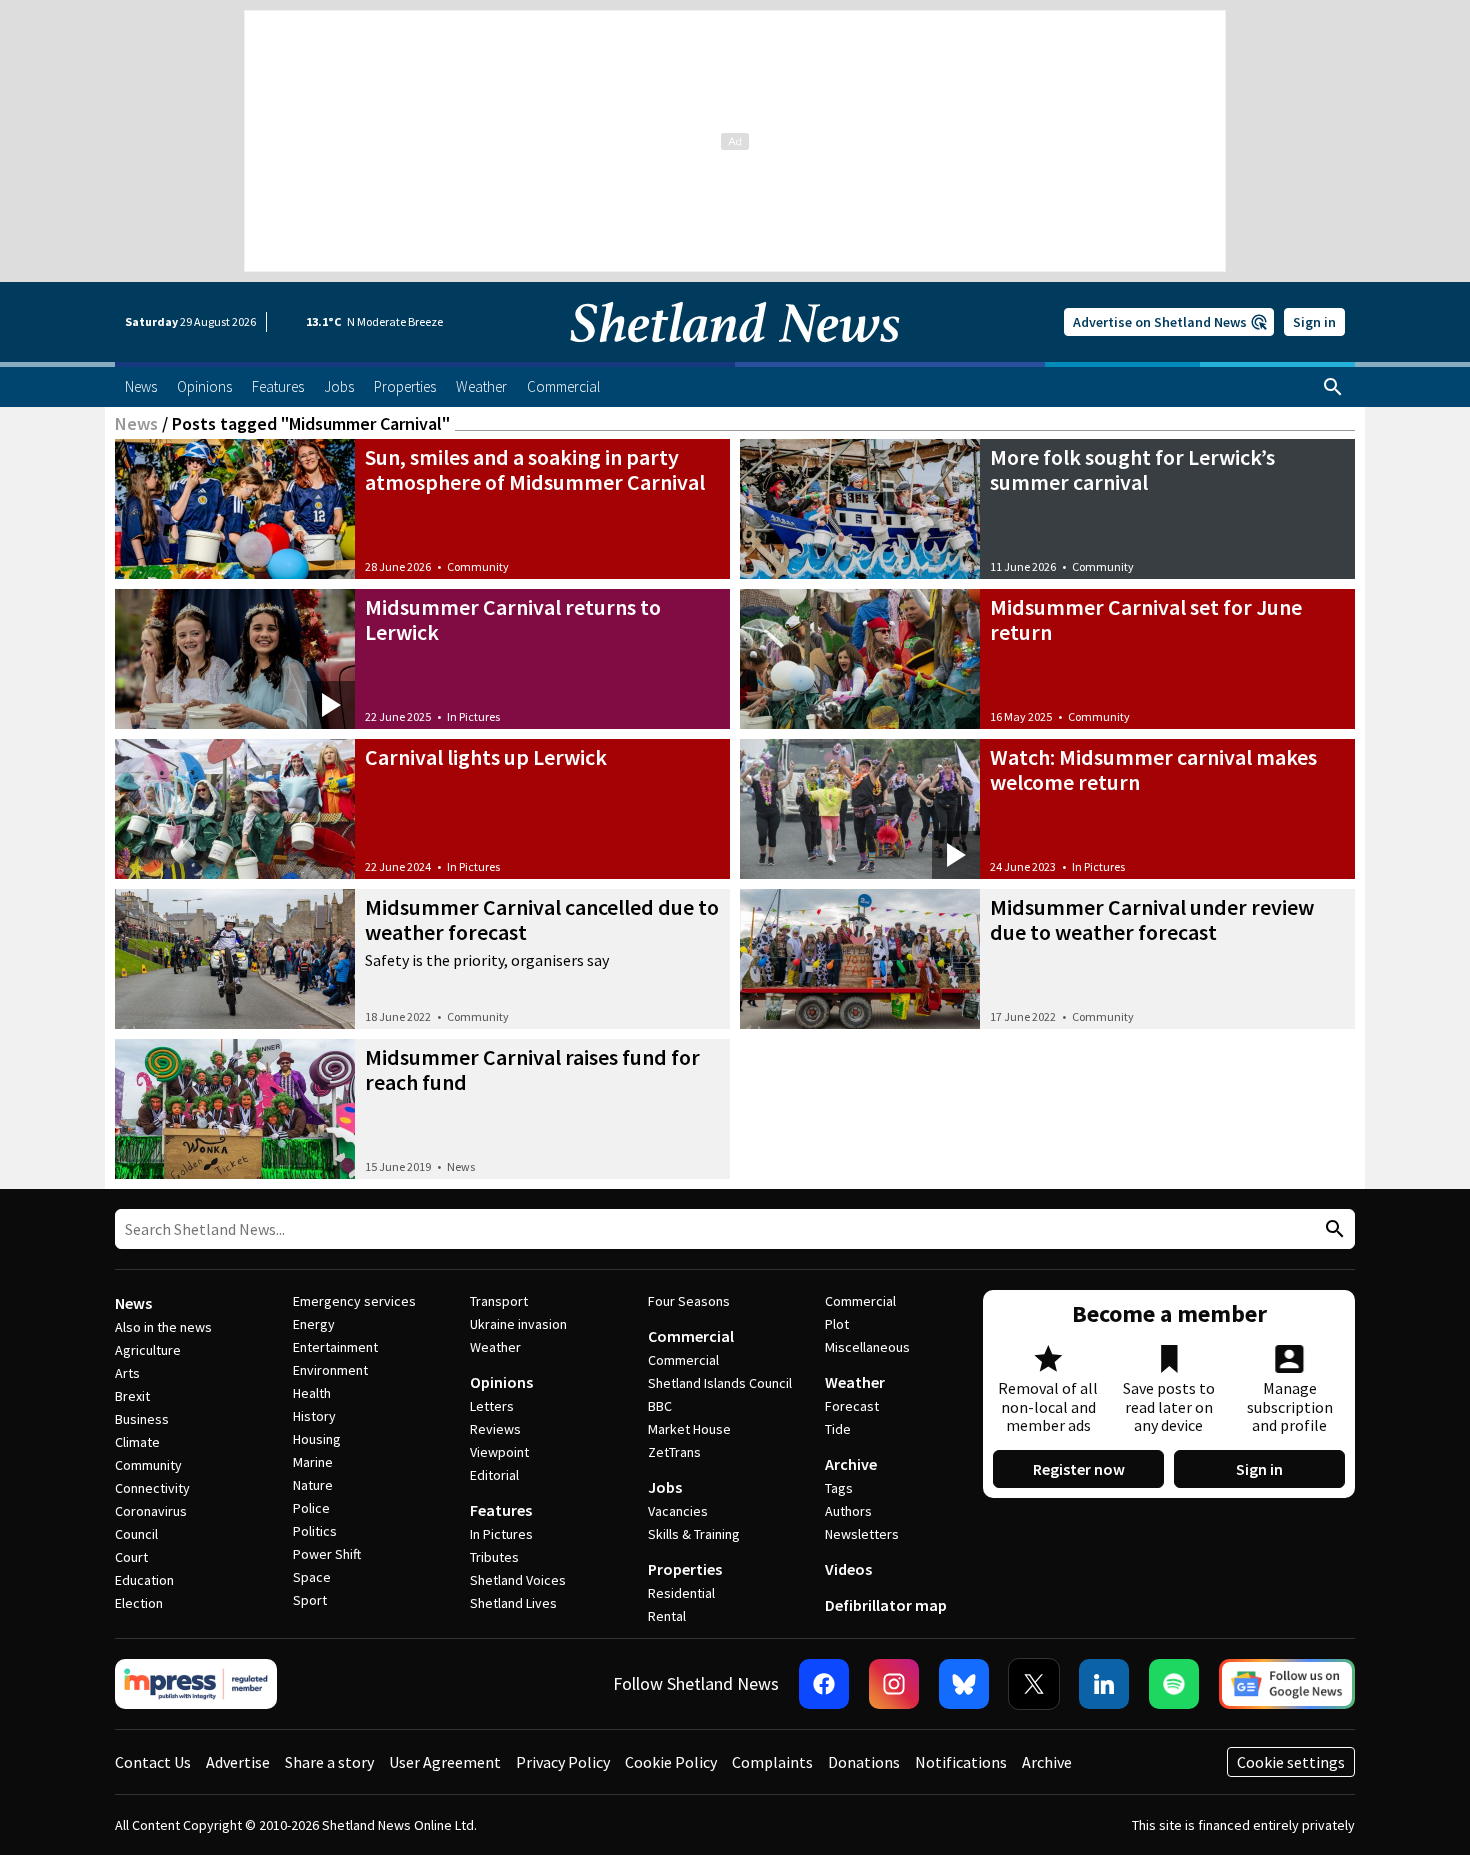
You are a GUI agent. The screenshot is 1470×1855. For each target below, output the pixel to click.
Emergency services (354, 1301)
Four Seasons (689, 1301)
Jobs (665, 1487)
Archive (851, 1464)
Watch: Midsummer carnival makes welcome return (1153, 769)
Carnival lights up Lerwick (486, 757)
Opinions (501, 1382)
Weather (495, 1347)
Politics (315, 1531)
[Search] (1333, 387)
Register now (1079, 1469)
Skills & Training (694, 1534)
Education (144, 1580)
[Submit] (1332, 1229)
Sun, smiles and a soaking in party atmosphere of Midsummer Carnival (535, 469)
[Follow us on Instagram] (894, 1684)
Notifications (961, 1762)
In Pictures (473, 716)
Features (501, 1510)
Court (131, 1557)
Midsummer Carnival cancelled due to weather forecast (542, 919)
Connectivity (152, 1488)
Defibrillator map (886, 1605)
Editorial (494, 1475)
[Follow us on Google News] (1287, 1684)
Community (478, 566)
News (136, 423)
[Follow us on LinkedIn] (1104, 1684)
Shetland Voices (518, 1580)
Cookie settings (1291, 1762)
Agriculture (148, 1350)
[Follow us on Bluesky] (964, 1684)
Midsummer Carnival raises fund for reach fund (532, 1069)
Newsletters (862, 1534)
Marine (313, 1462)
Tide (838, 1429)
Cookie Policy (671, 1762)
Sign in (1314, 322)
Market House (689, 1429)
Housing (317, 1439)
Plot (837, 1324)
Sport (310, 1600)
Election (139, 1603)
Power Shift (327, 1554)
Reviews (495, 1429)
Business (142, 1419)
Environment (330, 1370)
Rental (667, 1616)
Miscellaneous (867, 1347)
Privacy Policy (563, 1762)
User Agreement (445, 1762)
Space (312, 1577)
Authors (848, 1511)
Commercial (691, 1336)
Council (136, 1534)
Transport (499, 1301)
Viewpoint (499, 1452)
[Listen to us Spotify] (1174, 1684)
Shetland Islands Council (720, 1383)
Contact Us (153, 1762)
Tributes (494, 1557)
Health (312, 1393)
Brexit (132, 1396)
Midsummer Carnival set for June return (1146, 619)
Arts (127, 1373)
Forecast (852, 1406)
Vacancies (678, 1511)
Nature (313, 1485)
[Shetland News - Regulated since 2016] (196, 1684)
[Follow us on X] (1034, 1684)
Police (311, 1508)
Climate (137, 1442)
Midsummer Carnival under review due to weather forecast (1152, 919)
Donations (864, 1762)
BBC (660, 1406)
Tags (839, 1488)
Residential (681, 1593)
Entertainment (335, 1347)
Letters (492, 1406)
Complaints (772, 1762)
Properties (685, 1569)
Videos (848, 1569)
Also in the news (163, 1327)
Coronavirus (151, 1511)
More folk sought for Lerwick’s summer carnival (1132, 469)
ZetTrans (674, 1452)
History (314, 1416)
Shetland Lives (513, 1603)
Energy (314, 1324)
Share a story (329, 1762)
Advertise (238, 1762)
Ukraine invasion (518, 1324)
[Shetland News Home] (735, 356)
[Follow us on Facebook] (824, 1684)
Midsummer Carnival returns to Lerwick (513, 619)
